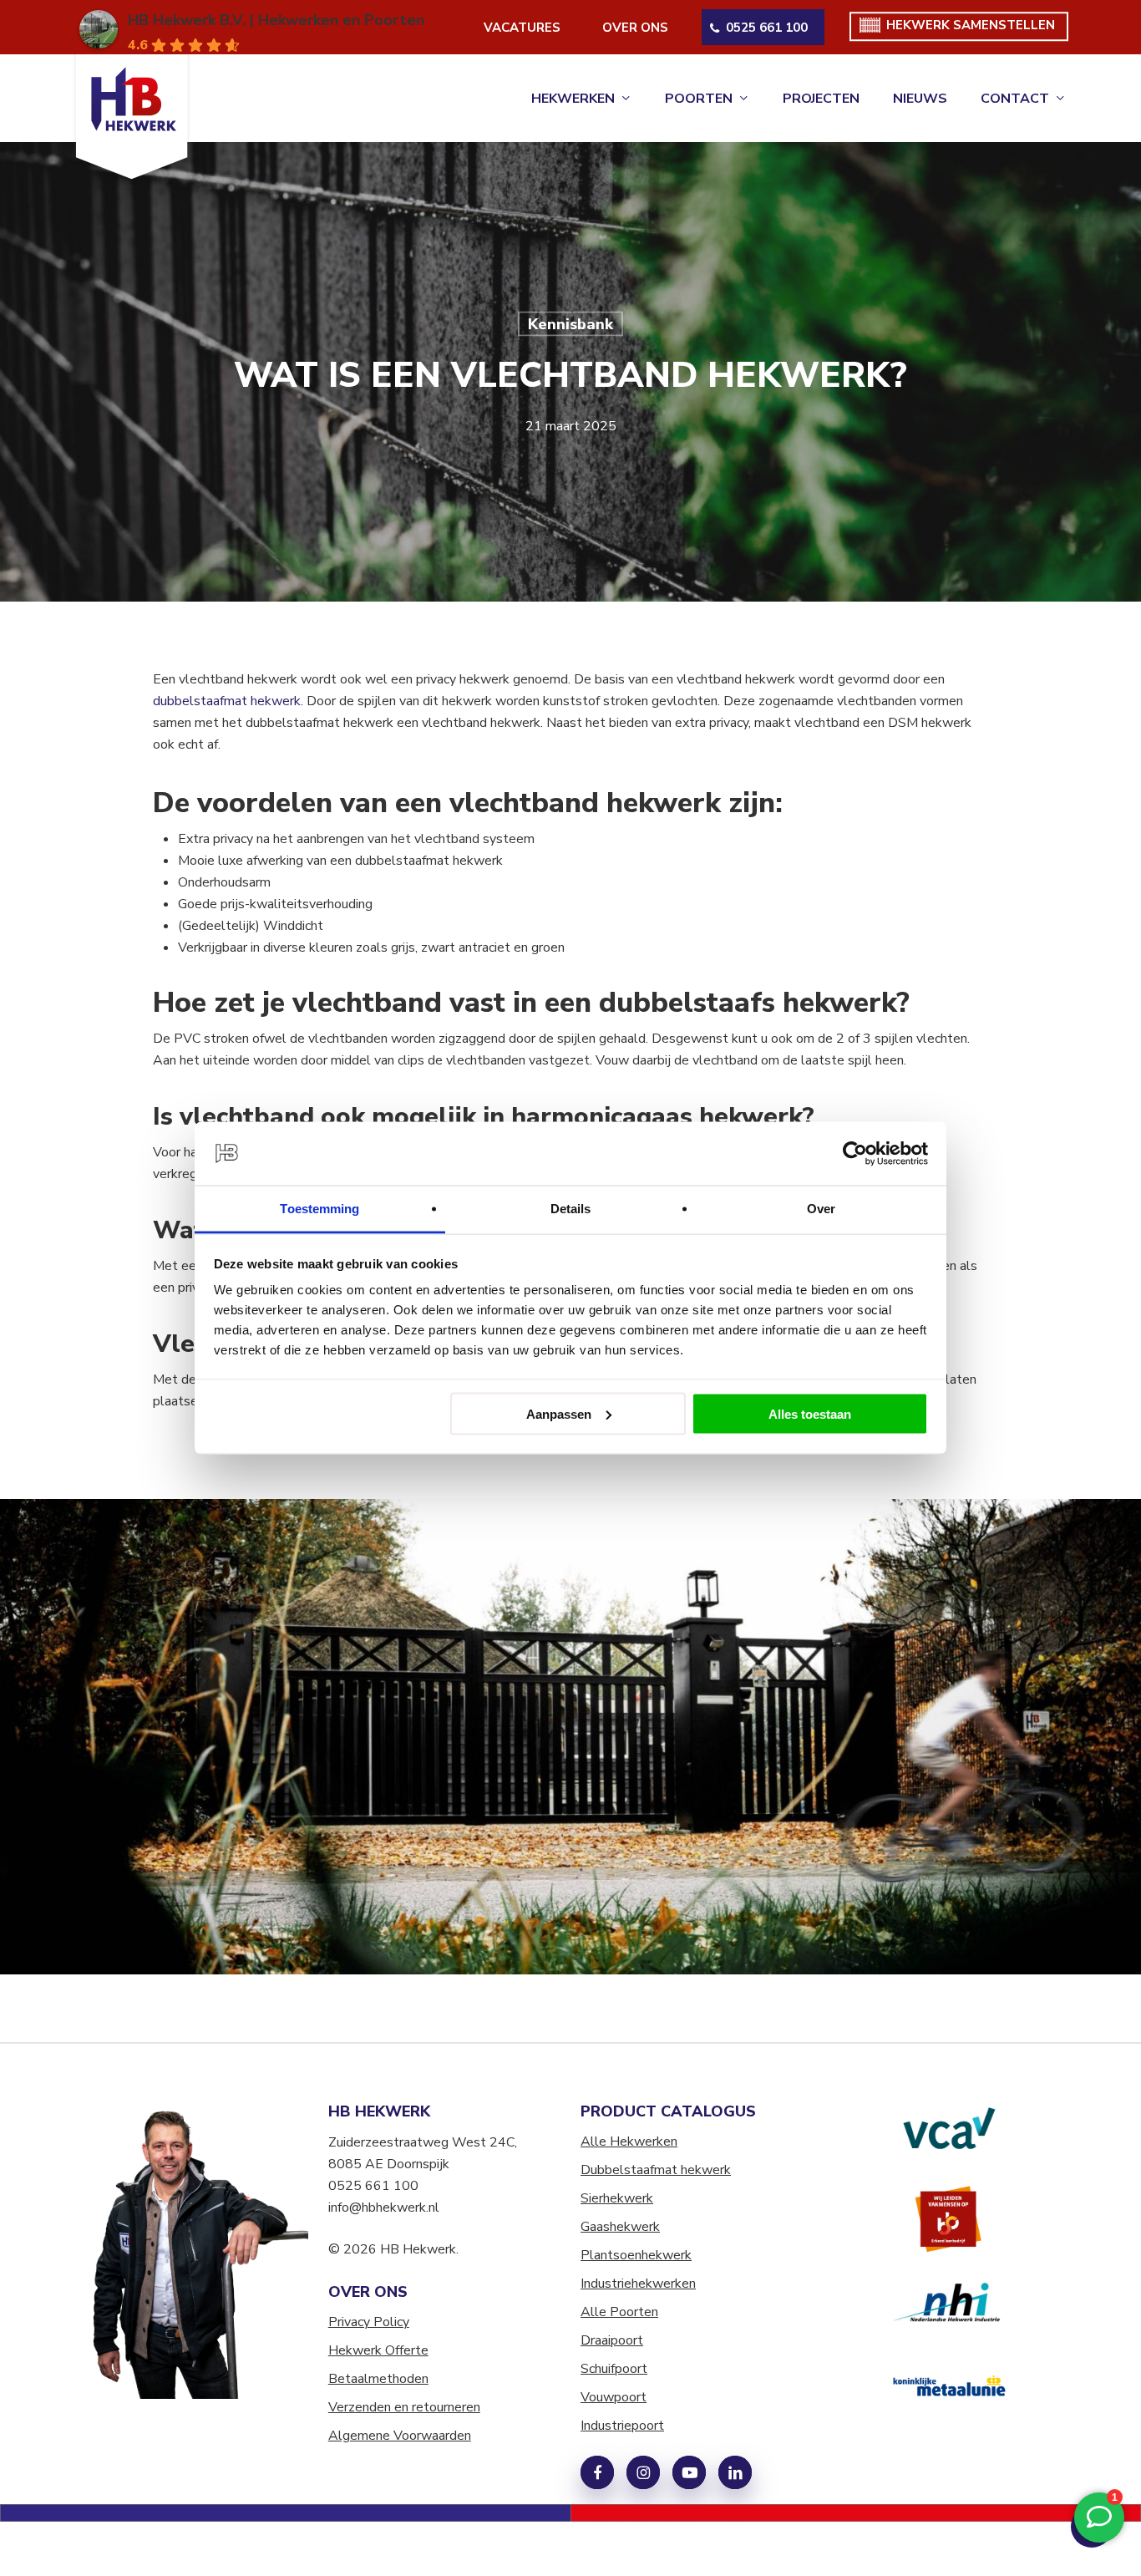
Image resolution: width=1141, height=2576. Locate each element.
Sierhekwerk (617, 2198)
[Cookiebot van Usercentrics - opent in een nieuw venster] (855, 1154)
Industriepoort (622, 2426)
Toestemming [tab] (319, 1209)
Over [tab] (821, 1209)
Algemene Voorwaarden (400, 2436)
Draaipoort (612, 2340)
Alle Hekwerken (629, 2142)
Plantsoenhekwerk (636, 2255)
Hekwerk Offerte (378, 2350)
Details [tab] (571, 1209)
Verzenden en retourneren (404, 2407)
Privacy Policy (369, 2322)
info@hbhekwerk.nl (384, 2208)
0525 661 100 (373, 2186)
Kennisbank (570, 324)
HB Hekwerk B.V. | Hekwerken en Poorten (276, 20)
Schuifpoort (614, 2369)
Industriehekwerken (638, 2284)
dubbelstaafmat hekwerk (227, 701)
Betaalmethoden (378, 2379)
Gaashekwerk (620, 2227)
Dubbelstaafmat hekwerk (656, 2170)
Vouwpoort (614, 2397)
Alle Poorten (619, 2312)
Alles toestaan (810, 1413)
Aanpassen (559, 1413)
